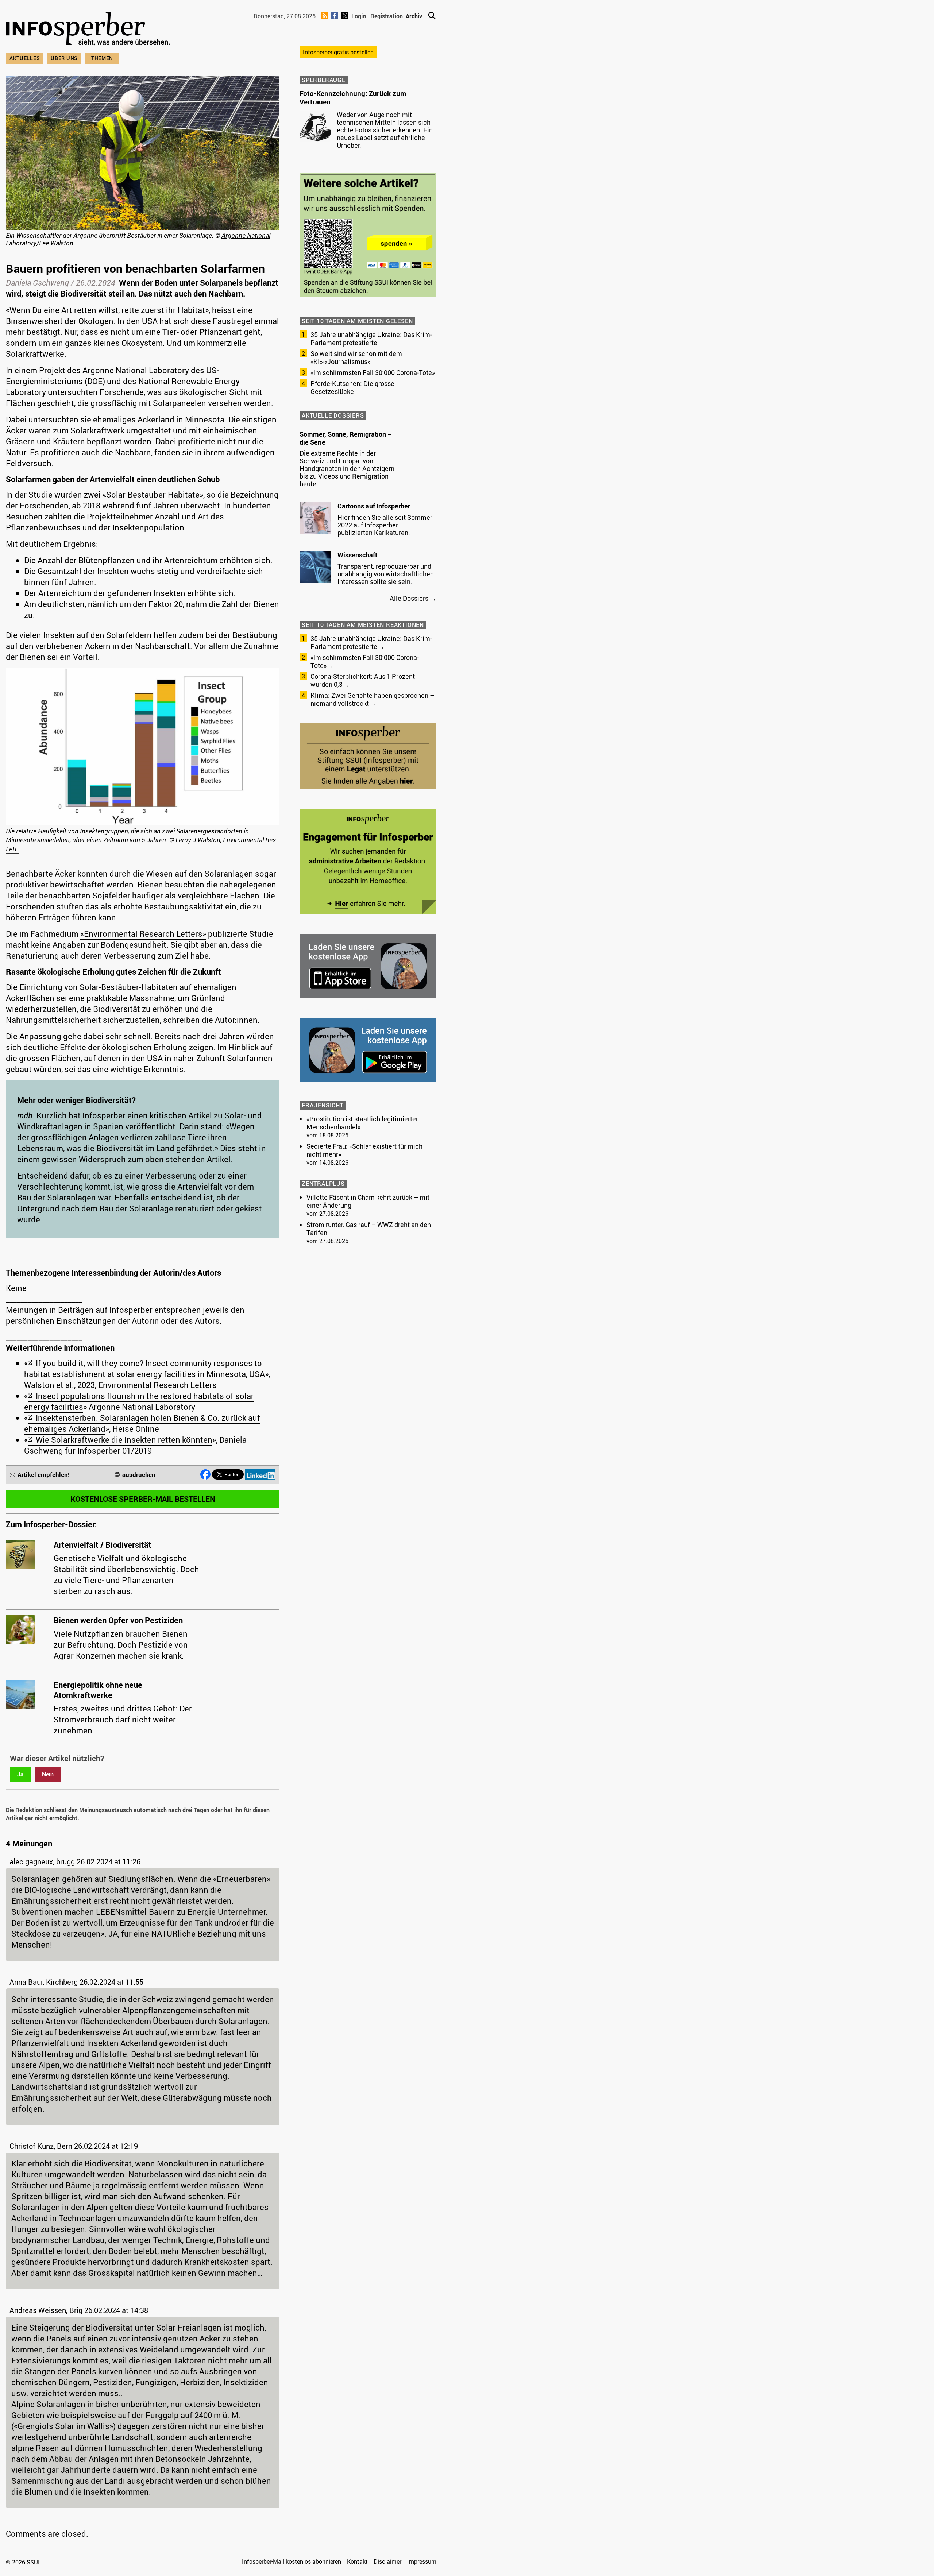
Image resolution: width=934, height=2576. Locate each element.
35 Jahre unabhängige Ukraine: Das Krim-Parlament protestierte (371, 339)
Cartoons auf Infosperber (374, 506)
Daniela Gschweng (37, 283)
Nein (48, 1774)
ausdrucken (139, 1475)
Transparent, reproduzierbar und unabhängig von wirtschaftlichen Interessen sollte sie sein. (386, 574)
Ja (20, 1774)
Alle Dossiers (409, 598)
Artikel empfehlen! (44, 1475)
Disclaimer (387, 2561)
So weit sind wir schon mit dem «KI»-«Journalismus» (356, 357)
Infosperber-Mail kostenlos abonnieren (292, 2561)
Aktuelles (25, 58)
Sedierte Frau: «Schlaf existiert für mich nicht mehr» (364, 1150)
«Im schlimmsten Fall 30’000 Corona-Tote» (373, 372)
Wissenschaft (357, 555)
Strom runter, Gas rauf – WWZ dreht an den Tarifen (369, 1229)
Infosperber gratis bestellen (338, 52)
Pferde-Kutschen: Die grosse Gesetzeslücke (352, 387)
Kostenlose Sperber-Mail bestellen (143, 1499)
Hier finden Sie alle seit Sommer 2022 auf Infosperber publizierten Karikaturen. (385, 525)
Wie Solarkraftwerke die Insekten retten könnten (124, 1440)
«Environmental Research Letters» (143, 934)
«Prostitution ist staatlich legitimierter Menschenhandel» (362, 1123)
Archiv (414, 16)
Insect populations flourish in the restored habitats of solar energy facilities (139, 1401)
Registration (387, 16)
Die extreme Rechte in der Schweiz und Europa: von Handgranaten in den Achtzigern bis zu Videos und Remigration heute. (347, 468)
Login (359, 16)
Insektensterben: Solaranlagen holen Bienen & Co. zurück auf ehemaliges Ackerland (142, 1423)
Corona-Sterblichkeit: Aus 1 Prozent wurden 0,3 (363, 680)
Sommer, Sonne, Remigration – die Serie (346, 438)
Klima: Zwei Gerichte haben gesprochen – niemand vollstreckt (372, 699)
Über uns (64, 58)
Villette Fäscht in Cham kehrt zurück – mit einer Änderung (368, 1201)
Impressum (422, 2561)
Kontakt (357, 2561)
